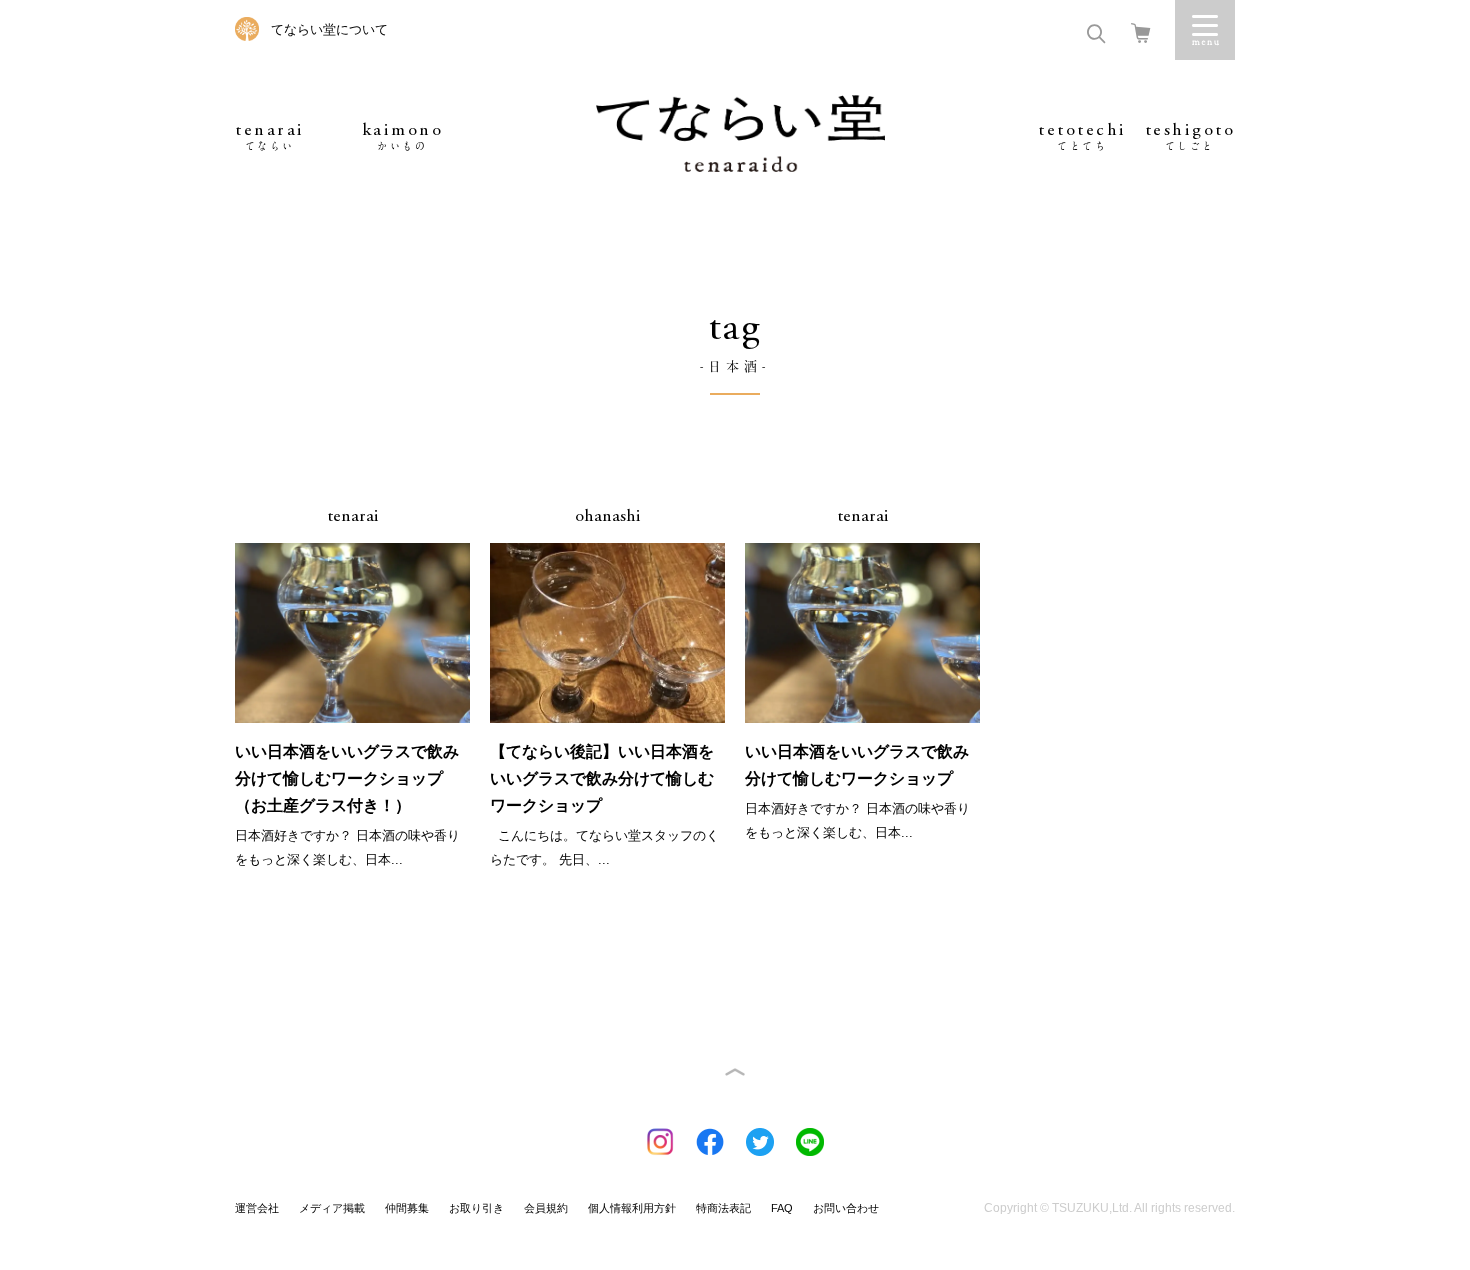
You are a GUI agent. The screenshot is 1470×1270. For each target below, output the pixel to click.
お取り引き (476, 1208)
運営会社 (257, 1208)
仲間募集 (407, 1208)
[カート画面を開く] (1140, 31)
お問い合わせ (846, 1208)
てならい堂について (329, 29)
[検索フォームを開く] (1096, 31)
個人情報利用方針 (632, 1208)
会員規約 (546, 1208)
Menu (1205, 30)
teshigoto (1190, 136)
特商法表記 (723, 1208)
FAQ (782, 1208)
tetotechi (1082, 136)
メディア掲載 (332, 1208)
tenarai (270, 136)
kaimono (403, 136)
